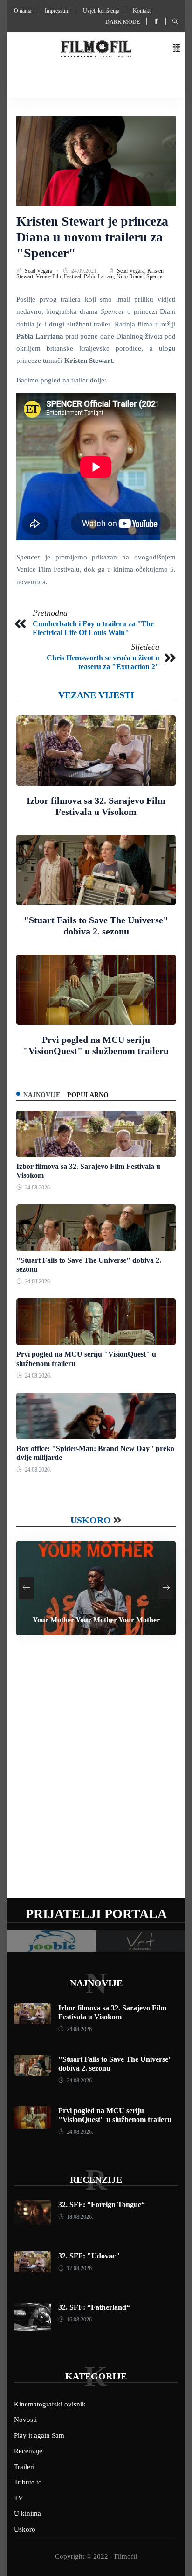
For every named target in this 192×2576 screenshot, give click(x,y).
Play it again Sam (39, 2435)
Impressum (57, 11)
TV (19, 2498)
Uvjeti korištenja (101, 11)
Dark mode (123, 22)
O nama (23, 11)
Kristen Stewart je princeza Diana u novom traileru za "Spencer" (92, 237)
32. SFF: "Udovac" (89, 2256)
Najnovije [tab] (42, 1095)
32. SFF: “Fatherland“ (94, 2307)
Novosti (25, 2420)
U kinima (27, 2513)
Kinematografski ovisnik (50, 2404)
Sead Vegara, (132, 271)
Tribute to (28, 2482)
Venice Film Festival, (60, 276)
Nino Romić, (131, 276)
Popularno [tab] (88, 1095)
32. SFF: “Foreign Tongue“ (102, 2204)
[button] (177, 49)
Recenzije (96, 2180)
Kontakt (142, 11)
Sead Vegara (39, 271)
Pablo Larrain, (100, 276)
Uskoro (91, 1520)
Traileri (24, 2467)
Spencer (155, 276)
